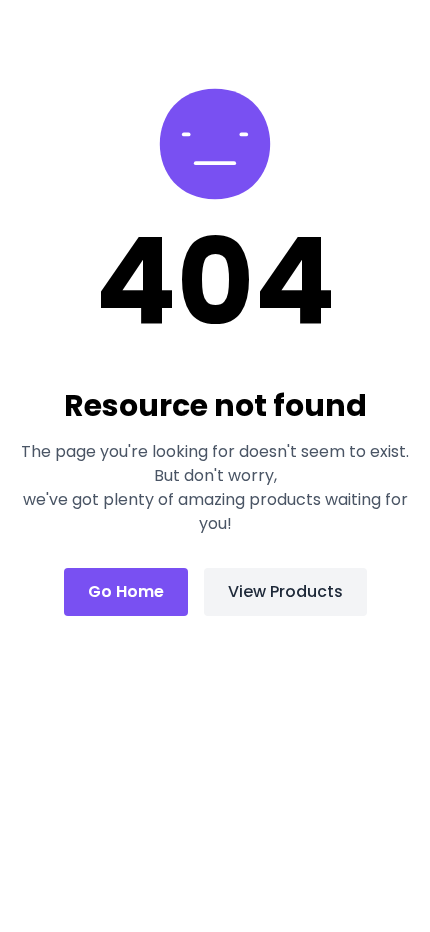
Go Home (126, 591)
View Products (285, 591)
